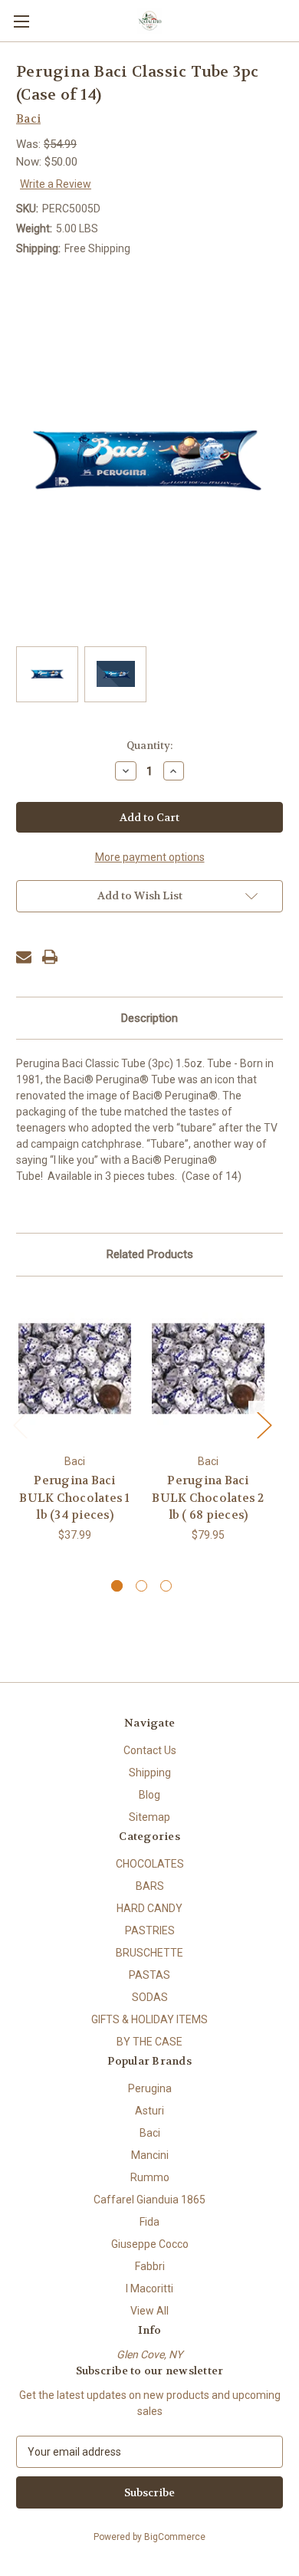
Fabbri (150, 2266)
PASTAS (149, 1975)
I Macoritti (149, 2288)
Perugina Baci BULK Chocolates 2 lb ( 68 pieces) (208, 1498)
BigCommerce (175, 2537)
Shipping (150, 1773)
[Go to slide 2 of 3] (141, 1586)
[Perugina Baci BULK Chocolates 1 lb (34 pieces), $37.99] (75, 1369)
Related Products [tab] (150, 1254)
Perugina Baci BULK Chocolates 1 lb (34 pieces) (74, 1498)
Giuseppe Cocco (150, 2244)
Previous (20, 1424)
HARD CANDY (149, 1908)
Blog (149, 1795)
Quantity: (149, 746)
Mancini (150, 2155)
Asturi (149, 2111)
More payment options (150, 857)
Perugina (150, 2088)
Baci (150, 2133)
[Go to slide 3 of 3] (166, 1586)
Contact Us (150, 1750)
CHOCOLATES (150, 1864)
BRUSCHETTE (149, 1953)
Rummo (150, 2177)
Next (264, 1424)
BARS (150, 1886)
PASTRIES (150, 1930)
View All (149, 2311)
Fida (149, 2222)
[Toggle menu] (21, 21)
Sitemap (149, 1817)
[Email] (24, 957)
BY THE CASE (149, 2042)
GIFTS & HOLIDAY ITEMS (149, 2019)
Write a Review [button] (56, 184)
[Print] (50, 957)
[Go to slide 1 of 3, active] (117, 1586)
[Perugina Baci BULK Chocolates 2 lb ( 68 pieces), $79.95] (208, 1369)
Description (149, 1018)
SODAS (150, 1997)
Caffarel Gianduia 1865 (149, 2200)
